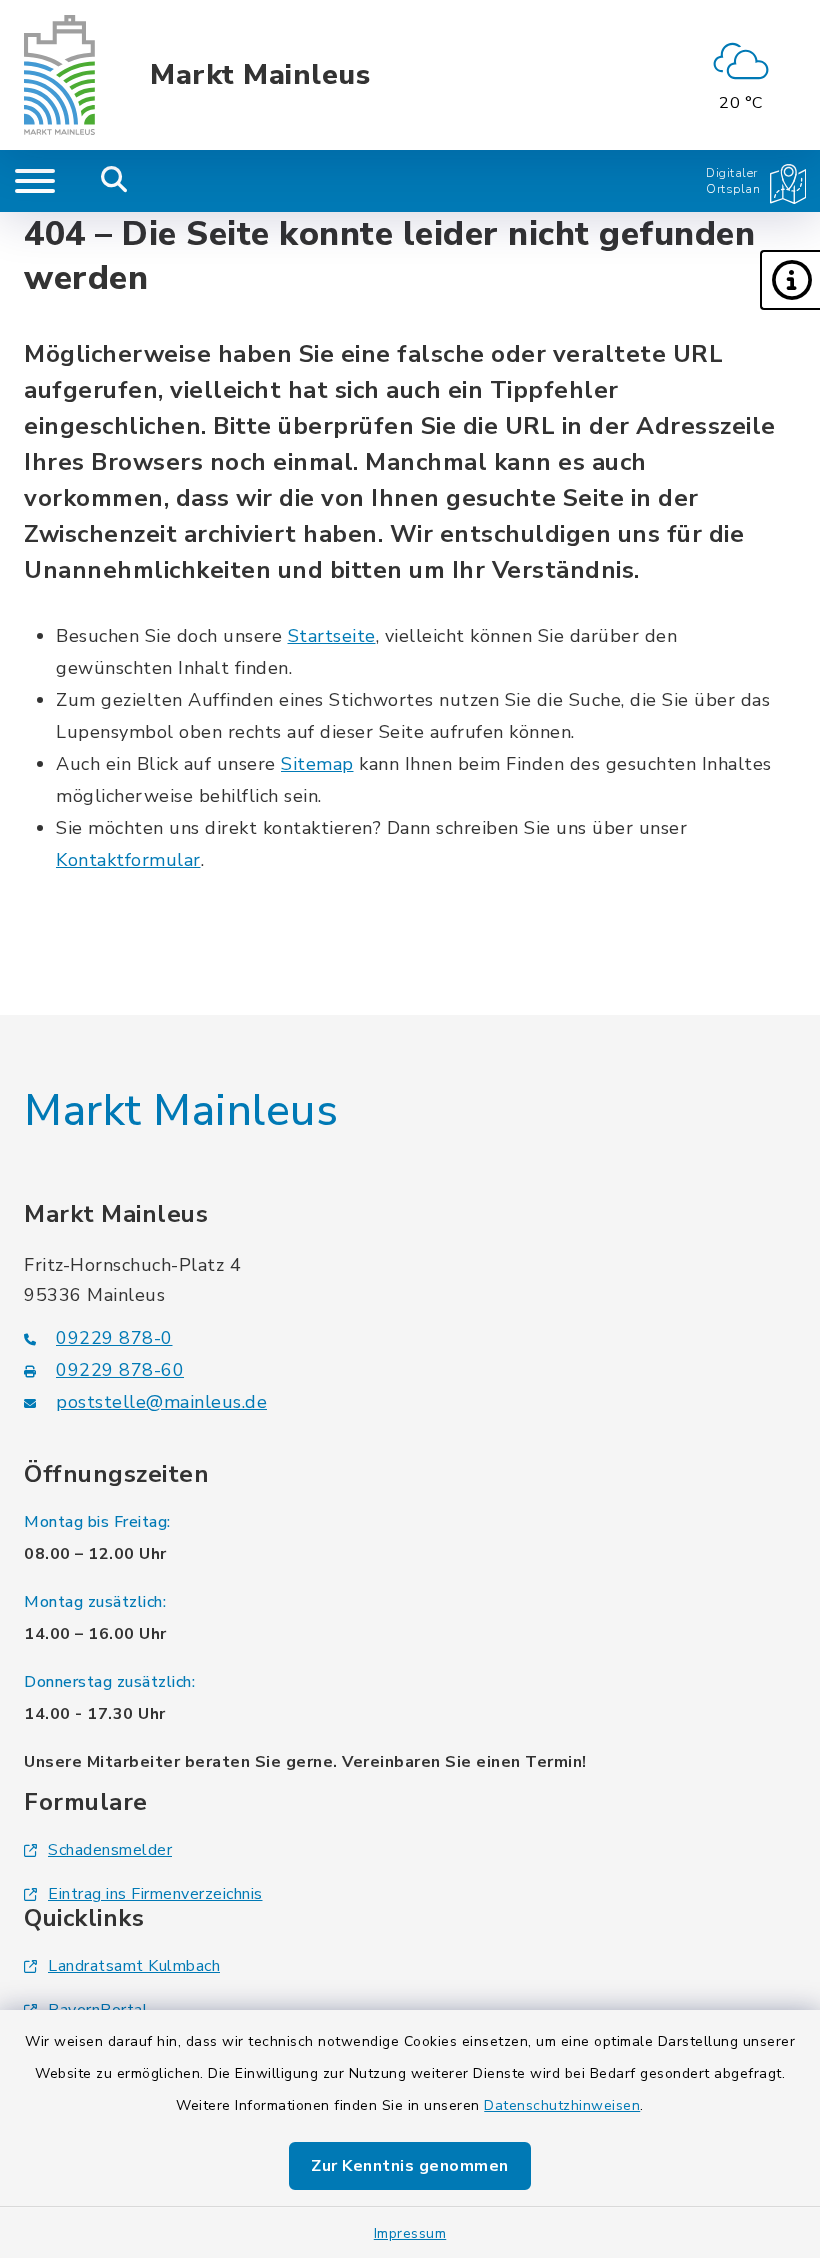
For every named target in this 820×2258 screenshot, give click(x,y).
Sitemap (317, 764)
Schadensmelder (110, 1850)
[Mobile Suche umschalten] (114, 181)
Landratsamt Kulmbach (134, 1966)
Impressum (410, 2233)
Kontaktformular (128, 860)
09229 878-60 (120, 1370)
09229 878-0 (114, 1338)
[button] (790, 280)
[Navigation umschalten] (35, 181)
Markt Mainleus (260, 75)
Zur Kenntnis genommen (410, 2166)
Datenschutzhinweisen (562, 2105)
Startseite (332, 636)
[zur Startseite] (59, 75)
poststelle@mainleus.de (161, 1402)
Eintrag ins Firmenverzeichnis (155, 1894)
